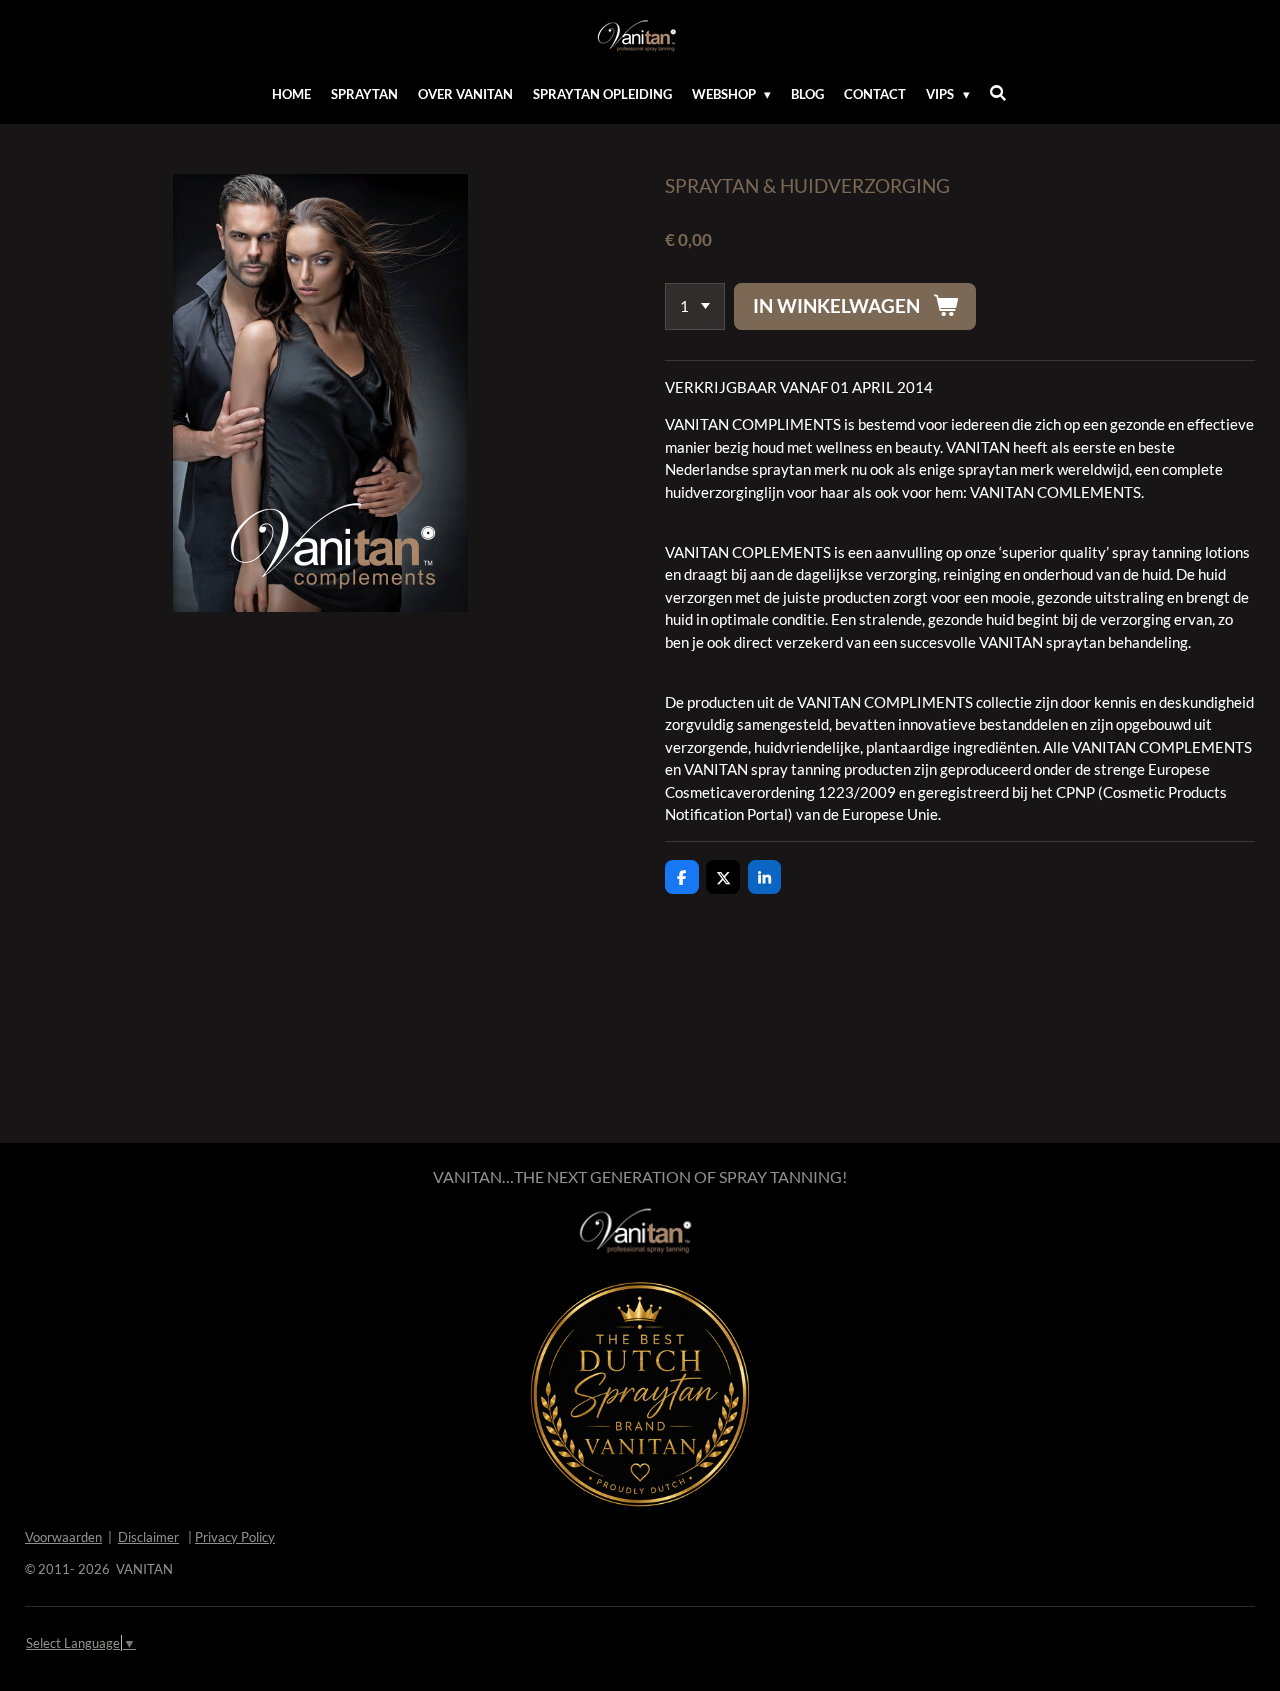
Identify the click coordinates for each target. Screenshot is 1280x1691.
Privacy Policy (235, 1537)
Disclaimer (148, 1537)
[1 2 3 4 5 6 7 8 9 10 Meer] (695, 306)
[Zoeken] (999, 93)
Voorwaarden (63, 1537)
